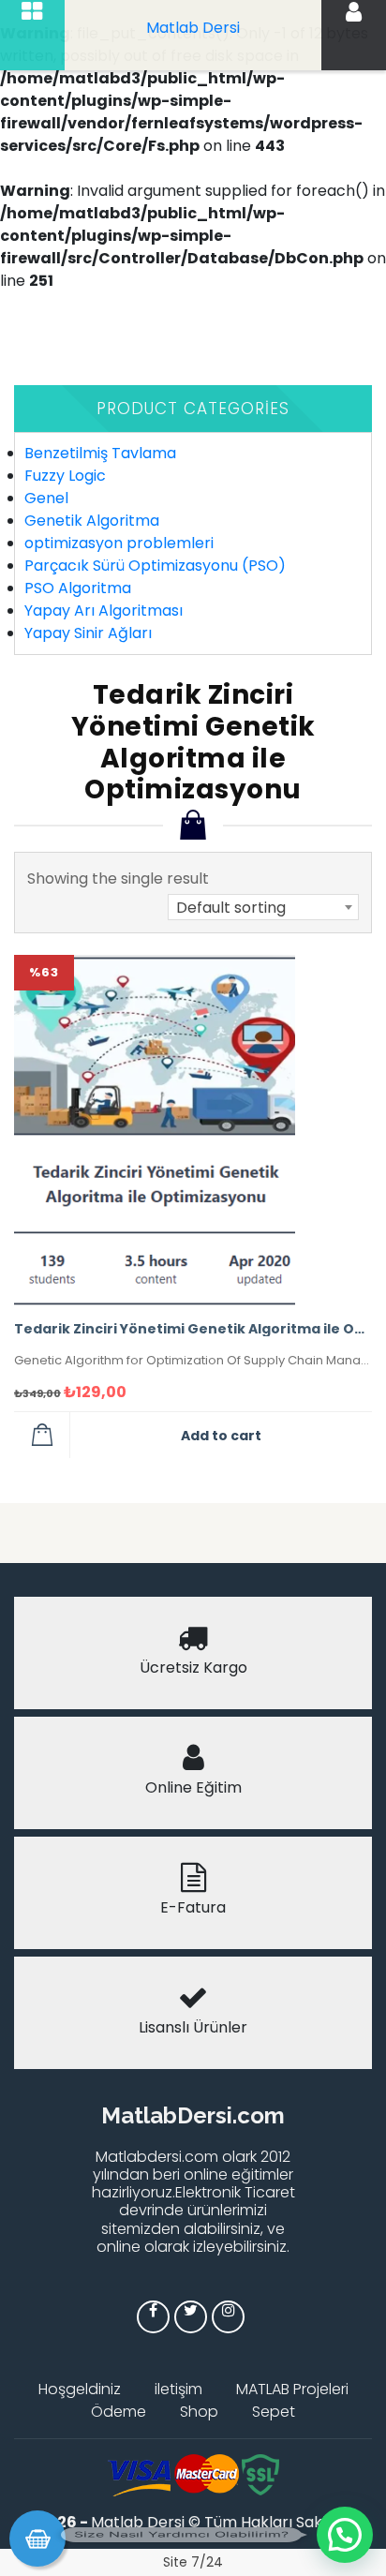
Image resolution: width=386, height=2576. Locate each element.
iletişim (178, 2389)
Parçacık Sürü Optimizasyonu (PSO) (155, 566)
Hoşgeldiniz (80, 2389)
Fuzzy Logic (65, 476)
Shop (199, 2412)
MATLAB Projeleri (292, 2389)
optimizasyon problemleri (119, 543)
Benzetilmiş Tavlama (100, 453)
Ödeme (119, 2412)
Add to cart (221, 1436)
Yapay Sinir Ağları (88, 633)
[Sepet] (37, 2539)
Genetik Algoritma (92, 521)
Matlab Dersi (193, 28)
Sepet (274, 2412)
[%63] (155, 1129)
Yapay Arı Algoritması (104, 610)
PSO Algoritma (78, 588)
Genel (46, 498)
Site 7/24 (193, 2562)
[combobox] (263, 907)
